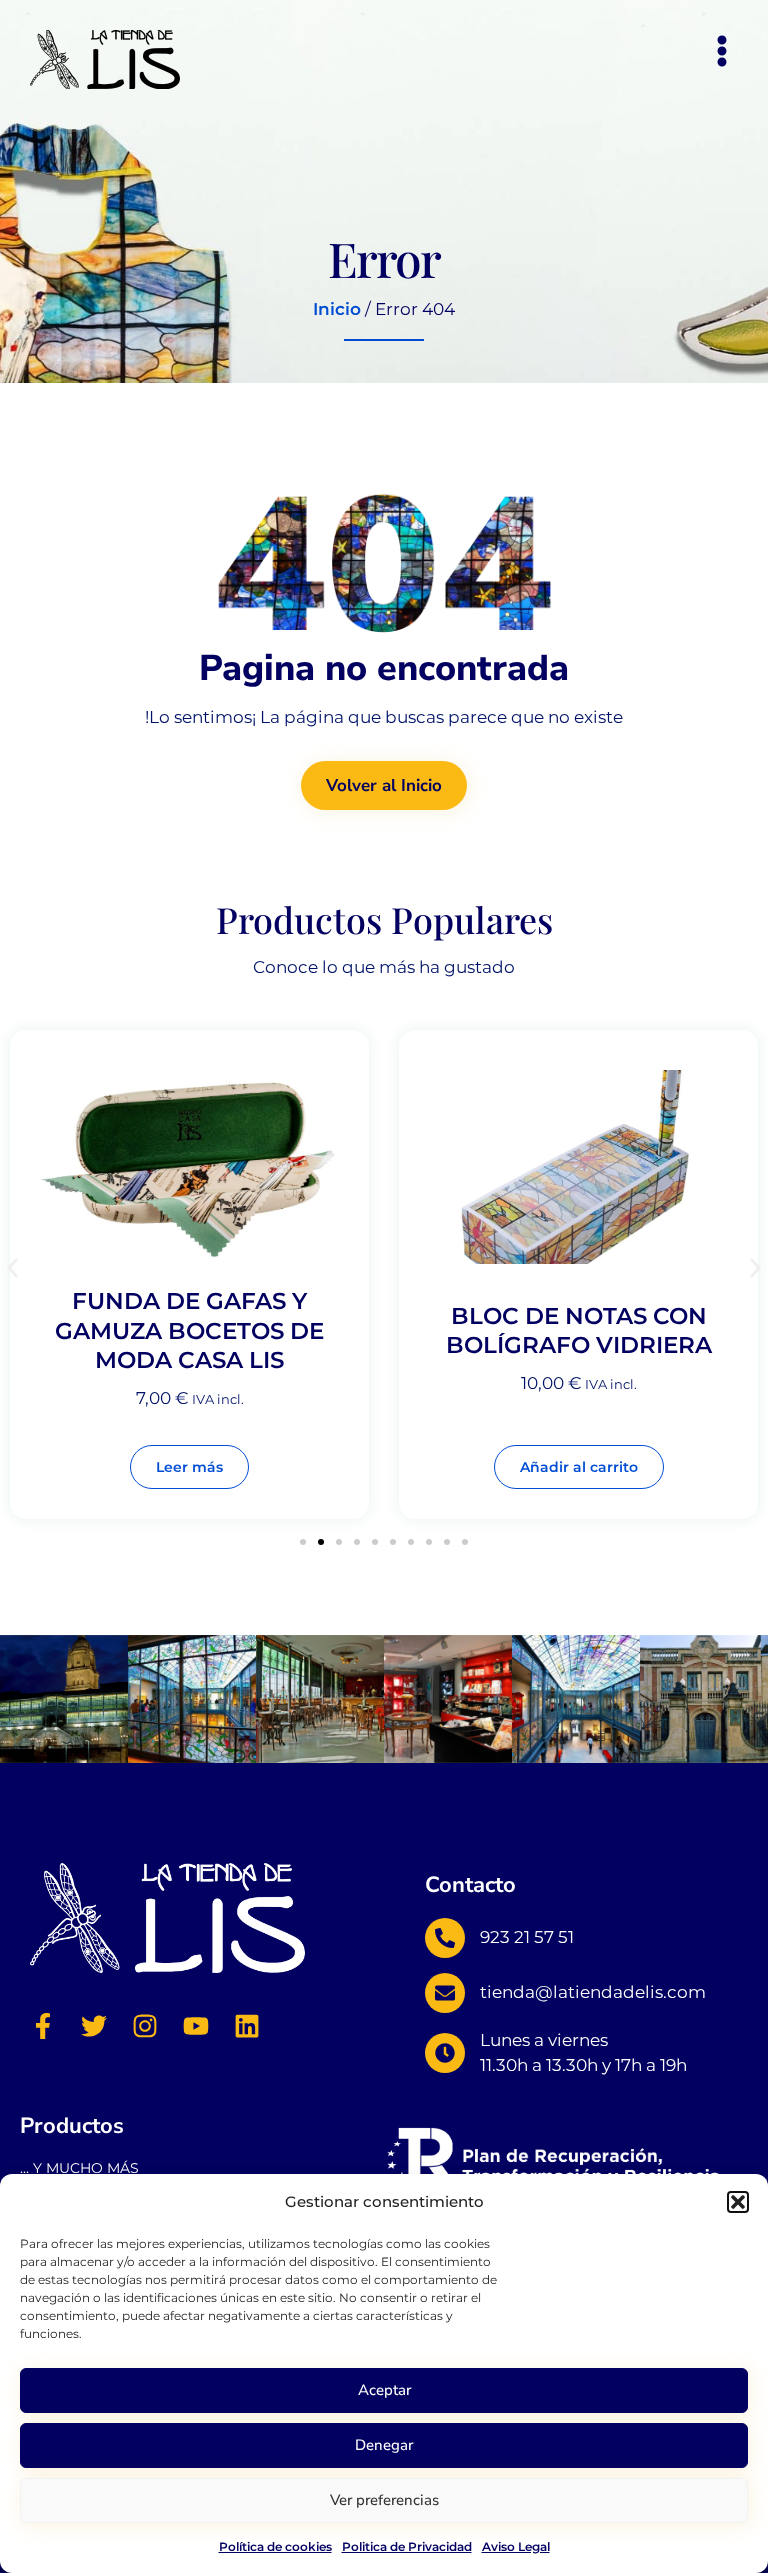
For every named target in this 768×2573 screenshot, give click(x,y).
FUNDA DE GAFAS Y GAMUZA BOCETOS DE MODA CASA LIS (189, 1330)
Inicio (337, 309)
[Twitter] (94, 2026)
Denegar (384, 2445)
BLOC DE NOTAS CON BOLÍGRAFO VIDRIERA (579, 1331)
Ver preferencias (384, 2500)
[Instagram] (145, 2026)
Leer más (189, 1467)
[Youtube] (196, 2026)
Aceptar (384, 2390)
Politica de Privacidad (407, 2546)
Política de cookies (275, 2546)
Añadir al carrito (579, 1467)
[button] (738, 2202)
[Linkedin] (247, 2026)
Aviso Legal (516, 2546)
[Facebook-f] (43, 2026)
